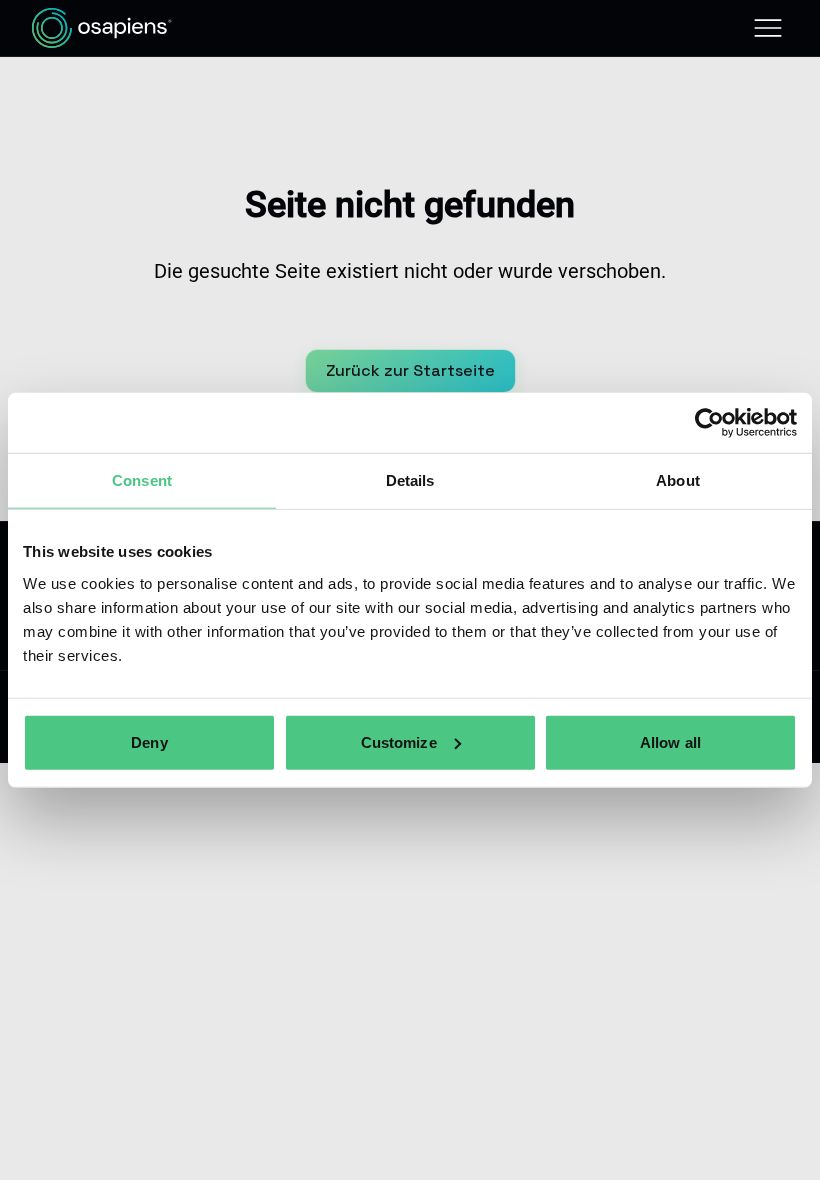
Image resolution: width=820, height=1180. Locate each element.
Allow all (670, 741)
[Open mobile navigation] (768, 28)
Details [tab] (410, 480)
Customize (399, 741)
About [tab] (678, 480)
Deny (149, 741)
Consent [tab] (142, 480)
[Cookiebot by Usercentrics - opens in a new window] (709, 423)
